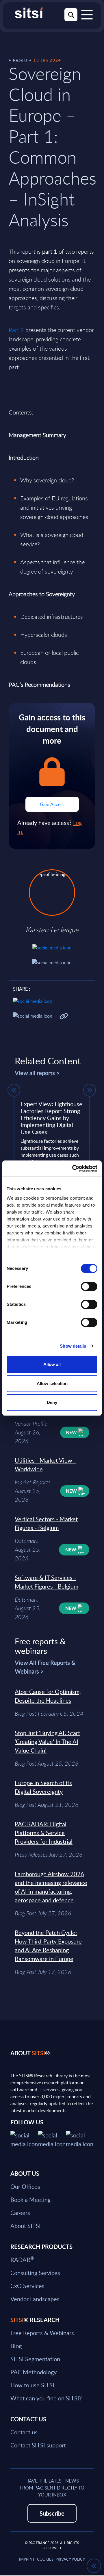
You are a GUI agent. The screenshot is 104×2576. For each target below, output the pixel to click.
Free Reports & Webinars (42, 2333)
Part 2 (16, 330)
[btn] (14, 1090)
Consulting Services (35, 2273)
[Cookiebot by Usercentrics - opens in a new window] (73, 1169)
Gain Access (52, 804)
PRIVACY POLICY (70, 2559)
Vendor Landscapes (35, 2299)
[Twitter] (24, 2139)
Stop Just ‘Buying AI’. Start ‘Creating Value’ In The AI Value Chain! (47, 1742)
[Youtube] (80, 2139)
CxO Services (27, 2286)
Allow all (52, 1364)
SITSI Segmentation (35, 2359)
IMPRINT (27, 2559)
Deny (52, 1402)
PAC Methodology (34, 2372)
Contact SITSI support (38, 2445)
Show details (73, 1346)
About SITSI (26, 2226)
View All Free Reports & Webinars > (45, 1667)
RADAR (22, 2260)
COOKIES (45, 2559)
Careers (20, 2213)
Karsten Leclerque (52, 930)
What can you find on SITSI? (46, 2398)
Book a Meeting (30, 2200)
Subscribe (52, 2513)
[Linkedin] (52, 2139)
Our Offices (25, 2186)
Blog (16, 2346)
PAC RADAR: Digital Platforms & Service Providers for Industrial (44, 1833)
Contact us (24, 2432)
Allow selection (52, 1383)
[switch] (89, 1286)
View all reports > (37, 1073)
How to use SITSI (32, 2385)
